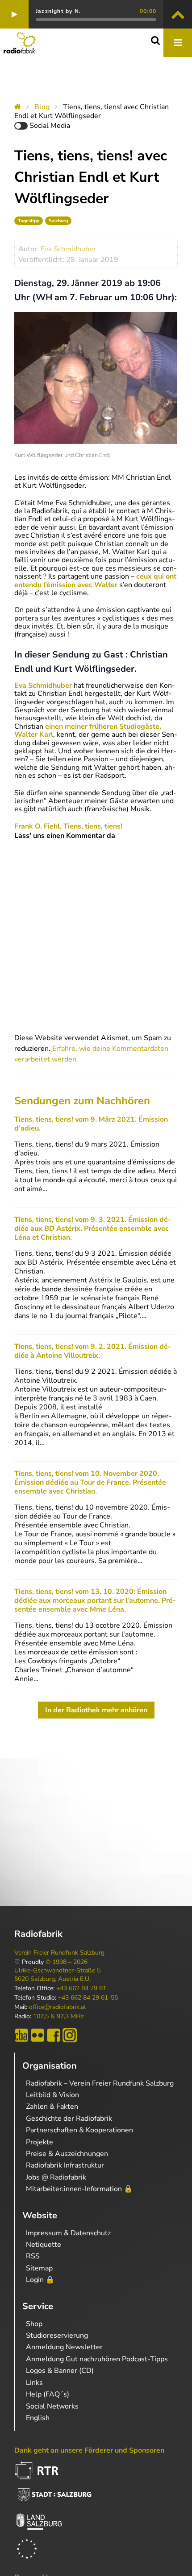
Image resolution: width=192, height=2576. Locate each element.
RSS (33, 2256)
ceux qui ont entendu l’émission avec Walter (95, 580)
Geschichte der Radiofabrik (69, 2119)
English (38, 2418)
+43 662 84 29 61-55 (88, 1998)
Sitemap (39, 2268)
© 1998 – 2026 (67, 1962)
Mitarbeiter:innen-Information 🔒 (79, 2189)
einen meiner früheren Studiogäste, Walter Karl (88, 731)
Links (34, 2383)
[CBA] (21, 2035)
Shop (34, 2324)
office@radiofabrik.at (58, 2007)
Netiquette (44, 2245)
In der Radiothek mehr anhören (96, 1710)
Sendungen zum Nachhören (82, 1101)
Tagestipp (29, 221)
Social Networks (52, 2406)
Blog (42, 107)
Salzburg (58, 221)
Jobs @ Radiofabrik (56, 2177)
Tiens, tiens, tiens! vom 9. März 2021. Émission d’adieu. (91, 1124)
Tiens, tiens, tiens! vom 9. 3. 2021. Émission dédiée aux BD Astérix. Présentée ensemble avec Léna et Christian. (93, 1229)
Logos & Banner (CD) (60, 2371)
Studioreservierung (57, 2335)
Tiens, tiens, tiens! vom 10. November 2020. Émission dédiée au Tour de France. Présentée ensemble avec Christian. (90, 1482)
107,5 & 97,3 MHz (58, 2017)
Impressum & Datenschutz (68, 2233)
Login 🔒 (40, 2280)
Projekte (40, 2142)
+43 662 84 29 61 (81, 1988)
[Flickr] (38, 2035)
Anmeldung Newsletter (64, 2347)
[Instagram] (70, 2035)
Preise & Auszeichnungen (67, 2154)
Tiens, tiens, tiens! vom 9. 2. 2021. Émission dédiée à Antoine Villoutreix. (93, 1351)
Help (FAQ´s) (48, 2394)
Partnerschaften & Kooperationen (79, 2130)
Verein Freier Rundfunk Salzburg (59, 1953)
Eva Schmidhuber (68, 249)
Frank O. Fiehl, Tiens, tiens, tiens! (68, 826)
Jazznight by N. (58, 11)
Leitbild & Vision (52, 2095)
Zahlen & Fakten (52, 2107)
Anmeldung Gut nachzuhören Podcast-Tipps (97, 2359)
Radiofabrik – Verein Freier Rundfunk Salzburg (100, 2083)
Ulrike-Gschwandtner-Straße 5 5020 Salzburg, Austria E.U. (57, 1975)
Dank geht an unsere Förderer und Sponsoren (89, 2450)
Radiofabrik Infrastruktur (65, 2165)
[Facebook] (54, 2035)
